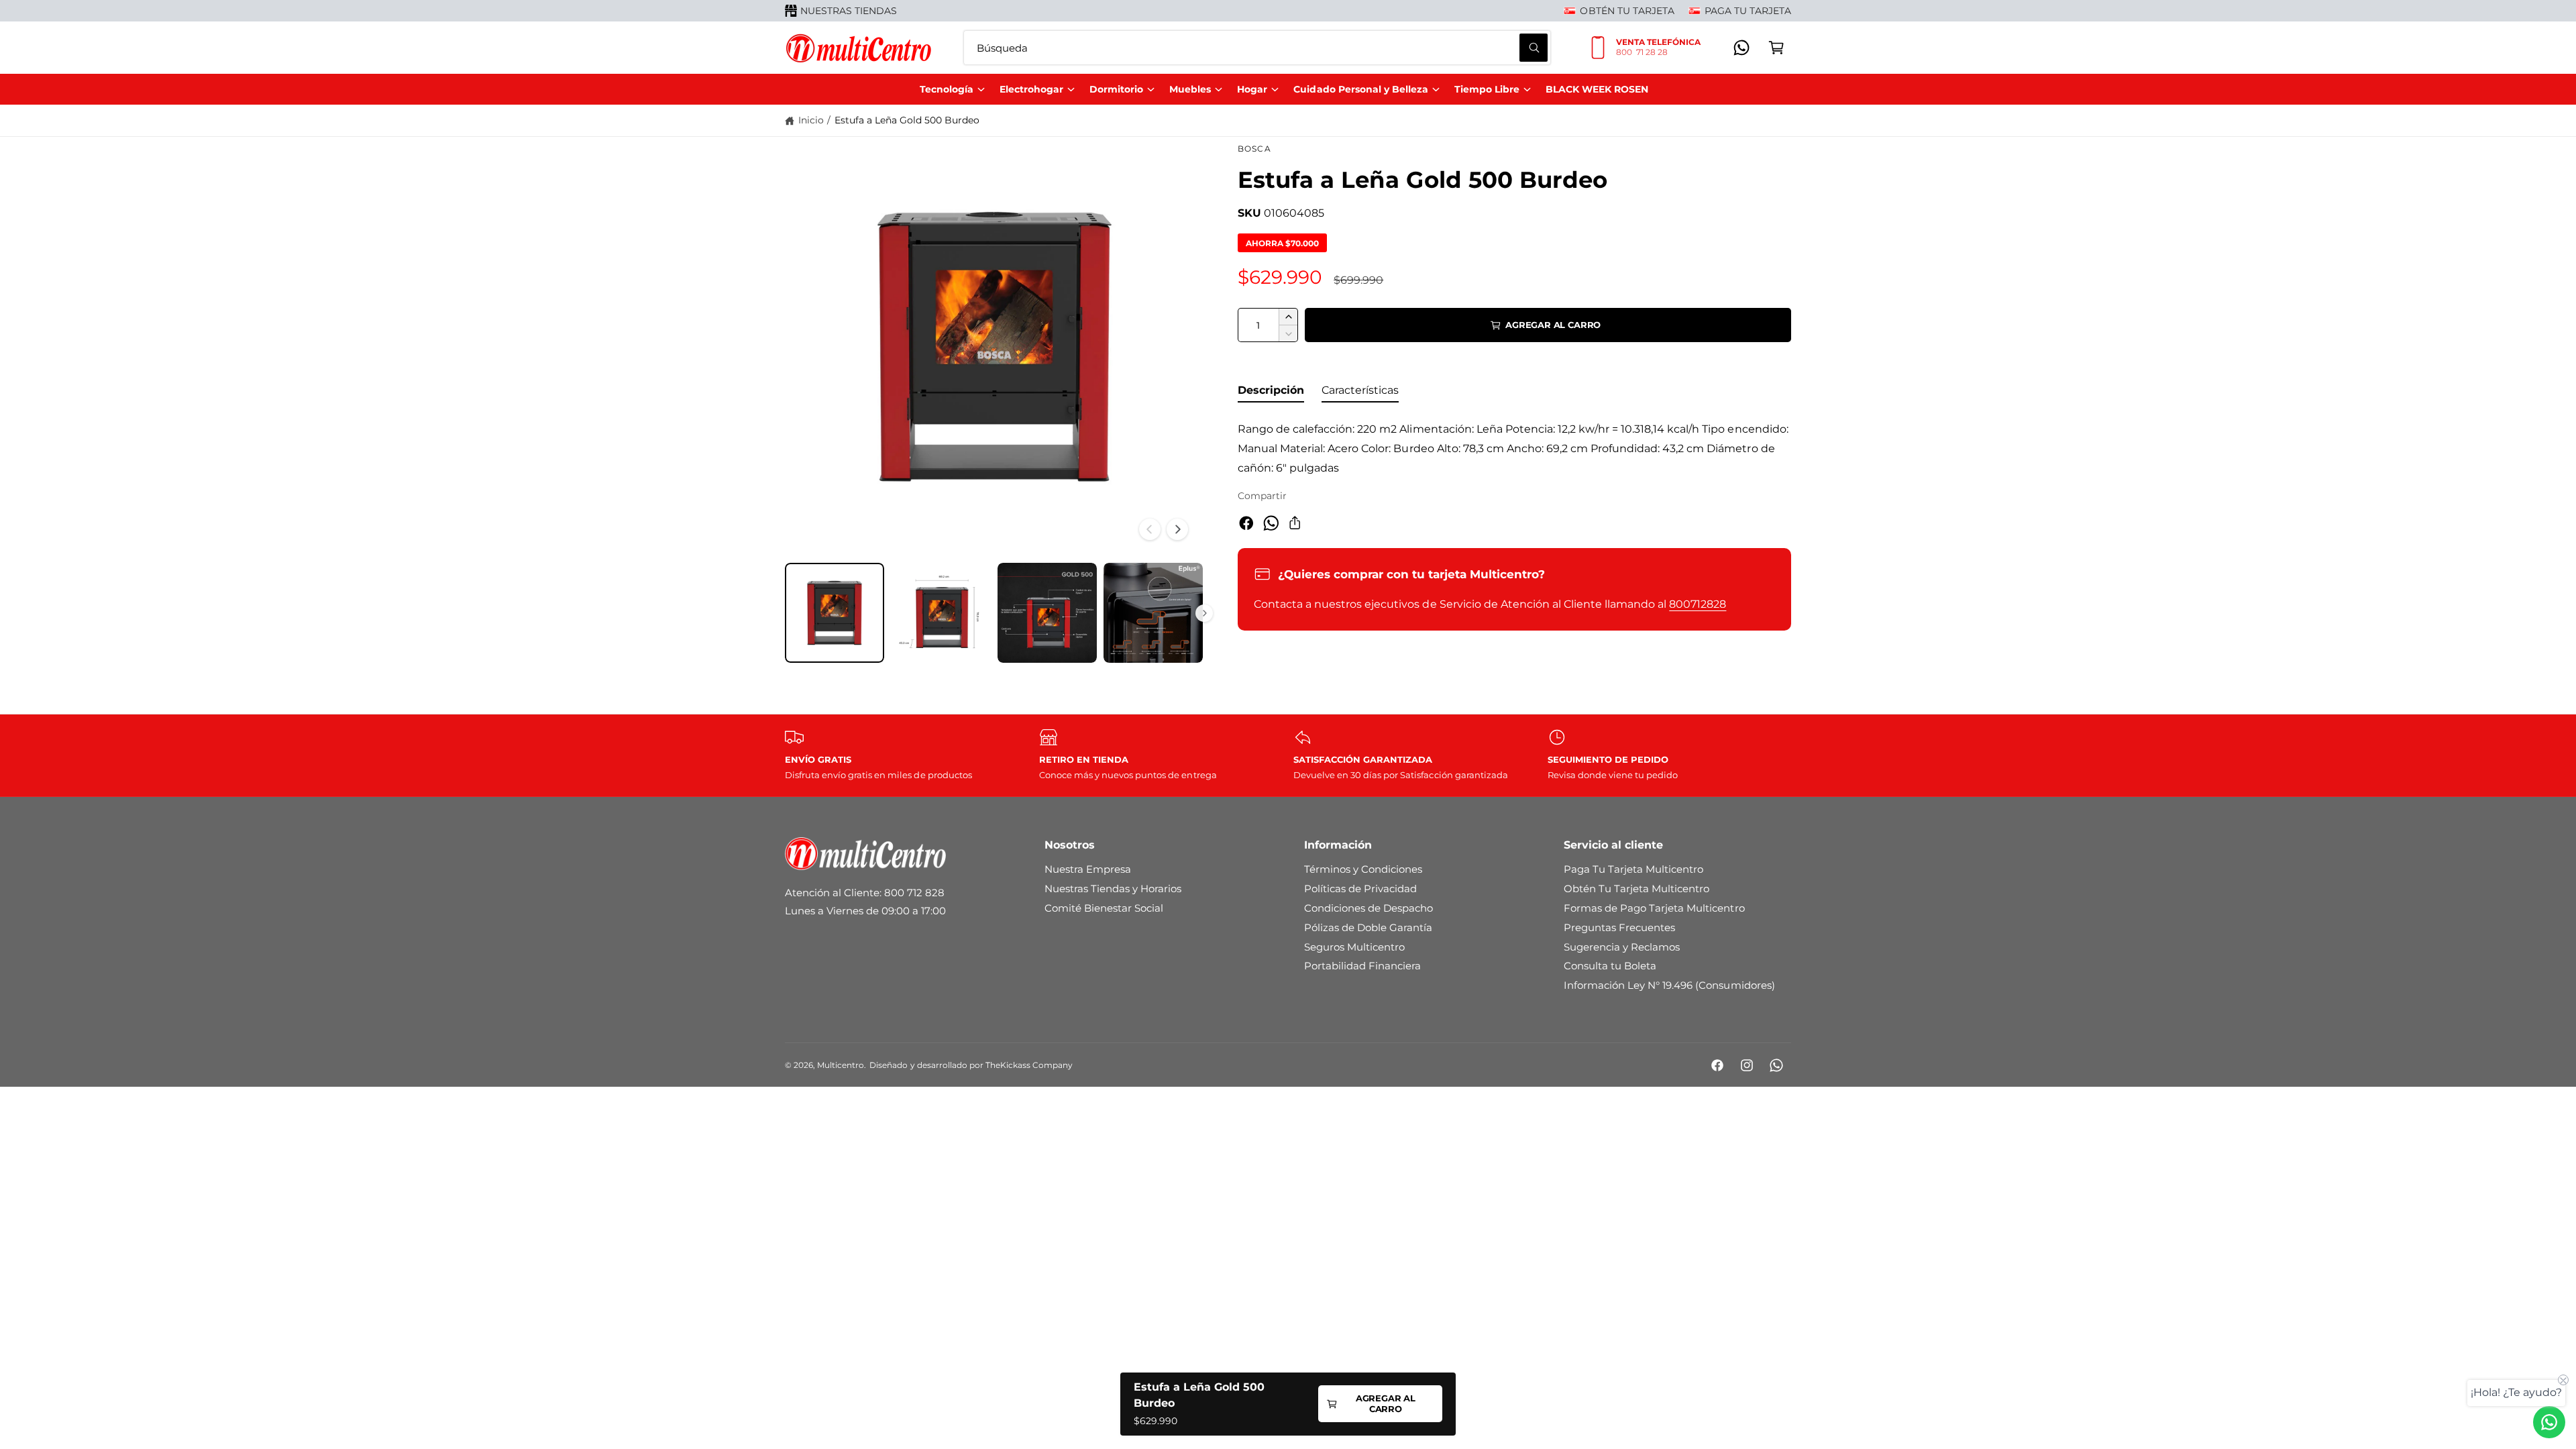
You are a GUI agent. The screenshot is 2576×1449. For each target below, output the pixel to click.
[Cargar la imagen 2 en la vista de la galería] (941, 612)
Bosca (1254, 149)
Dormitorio (1116, 89)
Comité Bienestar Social (1104, 908)
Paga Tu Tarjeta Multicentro (1633, 869)
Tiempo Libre (1487, 89)
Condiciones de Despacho (1368, 908)
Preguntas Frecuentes (1619, 927)
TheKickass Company (1029, 1065)
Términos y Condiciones (1363, 869)
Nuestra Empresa (1088, 869)
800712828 (1698, 604)
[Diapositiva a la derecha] (1177, 529)
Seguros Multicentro (1354, 947)
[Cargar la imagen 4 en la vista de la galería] (1153, 612)
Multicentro (841, 1065)
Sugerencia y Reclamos (1622, 947)
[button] (1776, 48)
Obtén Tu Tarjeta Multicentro (1636, 889)
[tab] (1271, 393)
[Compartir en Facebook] (1246, 523)
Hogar (1252, 89)
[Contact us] (2549, 1422)
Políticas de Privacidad (1360, 889)
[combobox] (1257, 48)
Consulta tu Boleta (1610, 966)
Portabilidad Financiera (1362, 966)
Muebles (1190, 89)
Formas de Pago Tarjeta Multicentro (1654, 908)
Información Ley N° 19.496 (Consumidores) (1669, 985)
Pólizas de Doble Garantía (1368, 927)
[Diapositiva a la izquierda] (1150, 529)
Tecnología (947, 89)
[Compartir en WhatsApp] (1271, 523)
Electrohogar (1031, 89)
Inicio (811, 120)
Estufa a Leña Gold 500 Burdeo (907, 120)
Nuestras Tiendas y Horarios (1113, 889)
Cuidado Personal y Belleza (1360, 89)
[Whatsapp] (1741, 48)
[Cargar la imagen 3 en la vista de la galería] (1047, 612)
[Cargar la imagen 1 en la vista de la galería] (835, 612)
